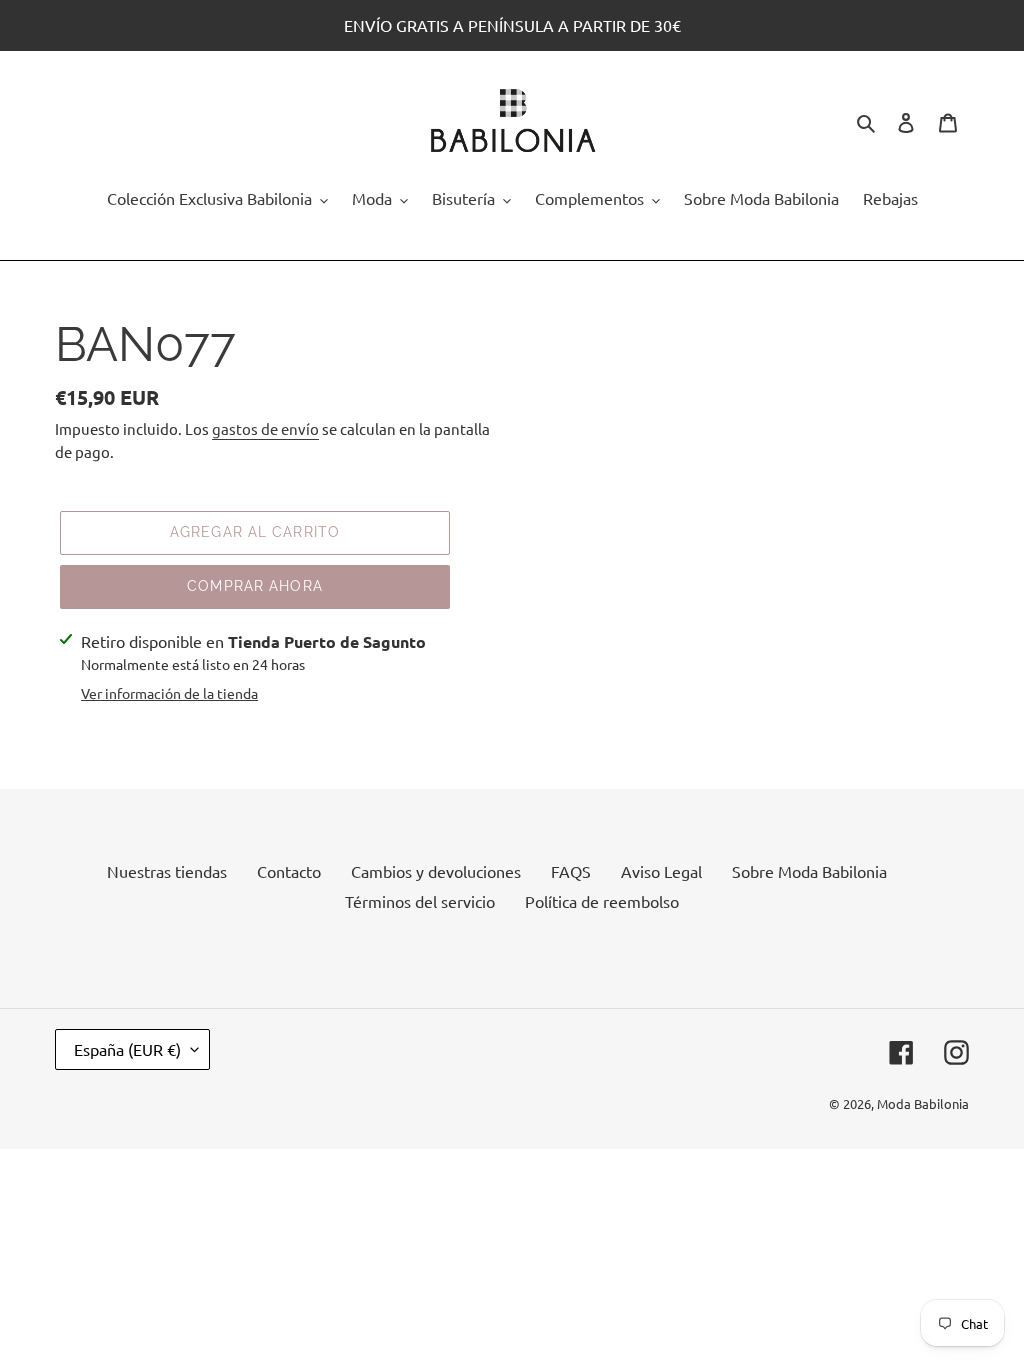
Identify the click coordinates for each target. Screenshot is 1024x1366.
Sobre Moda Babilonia (809, 871)
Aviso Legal (661, 871)
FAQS (571, 871)
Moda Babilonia (923, 1103)
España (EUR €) (127, 1049)
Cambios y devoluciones (436, 871)
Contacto (289, 871)
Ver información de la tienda (169, 693)
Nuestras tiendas (167, 871)
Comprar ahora (255, 586)
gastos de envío (265, 428)
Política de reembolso (602, 901)
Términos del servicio (420, 901)
